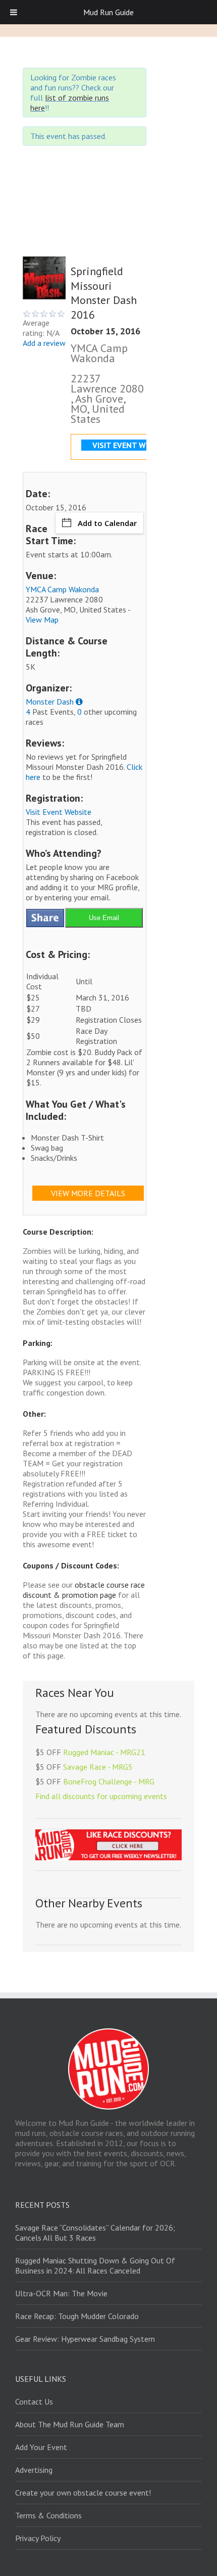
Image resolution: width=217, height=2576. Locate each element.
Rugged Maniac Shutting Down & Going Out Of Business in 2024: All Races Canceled (95, 2265)
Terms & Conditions (48, 2515)
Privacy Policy (38, 2538)
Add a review (44, 343)
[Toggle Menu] (14, 12)
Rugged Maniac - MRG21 (104, 1752)
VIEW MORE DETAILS (88, 1193)
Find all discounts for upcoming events (101, 1796)
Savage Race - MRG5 (98, 1767)
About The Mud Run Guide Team (70, 2424)
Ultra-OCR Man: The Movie (61, 2293)
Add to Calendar (107, 523)
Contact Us (34, 2402)
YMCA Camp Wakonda (62, 589)
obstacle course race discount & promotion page (84, 1590)
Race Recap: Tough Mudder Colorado (77, 2316)
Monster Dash (50, 702)
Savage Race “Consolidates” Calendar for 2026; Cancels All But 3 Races (95, 2233)
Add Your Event (41, 2447)
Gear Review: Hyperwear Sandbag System (85, 2339)
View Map (42, 620)
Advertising (34, 2470)
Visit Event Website (59, 812)
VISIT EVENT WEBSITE (132, 445)
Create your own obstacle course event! (83, 2493)
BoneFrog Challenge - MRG (109, 1781)
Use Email (104, 918)
